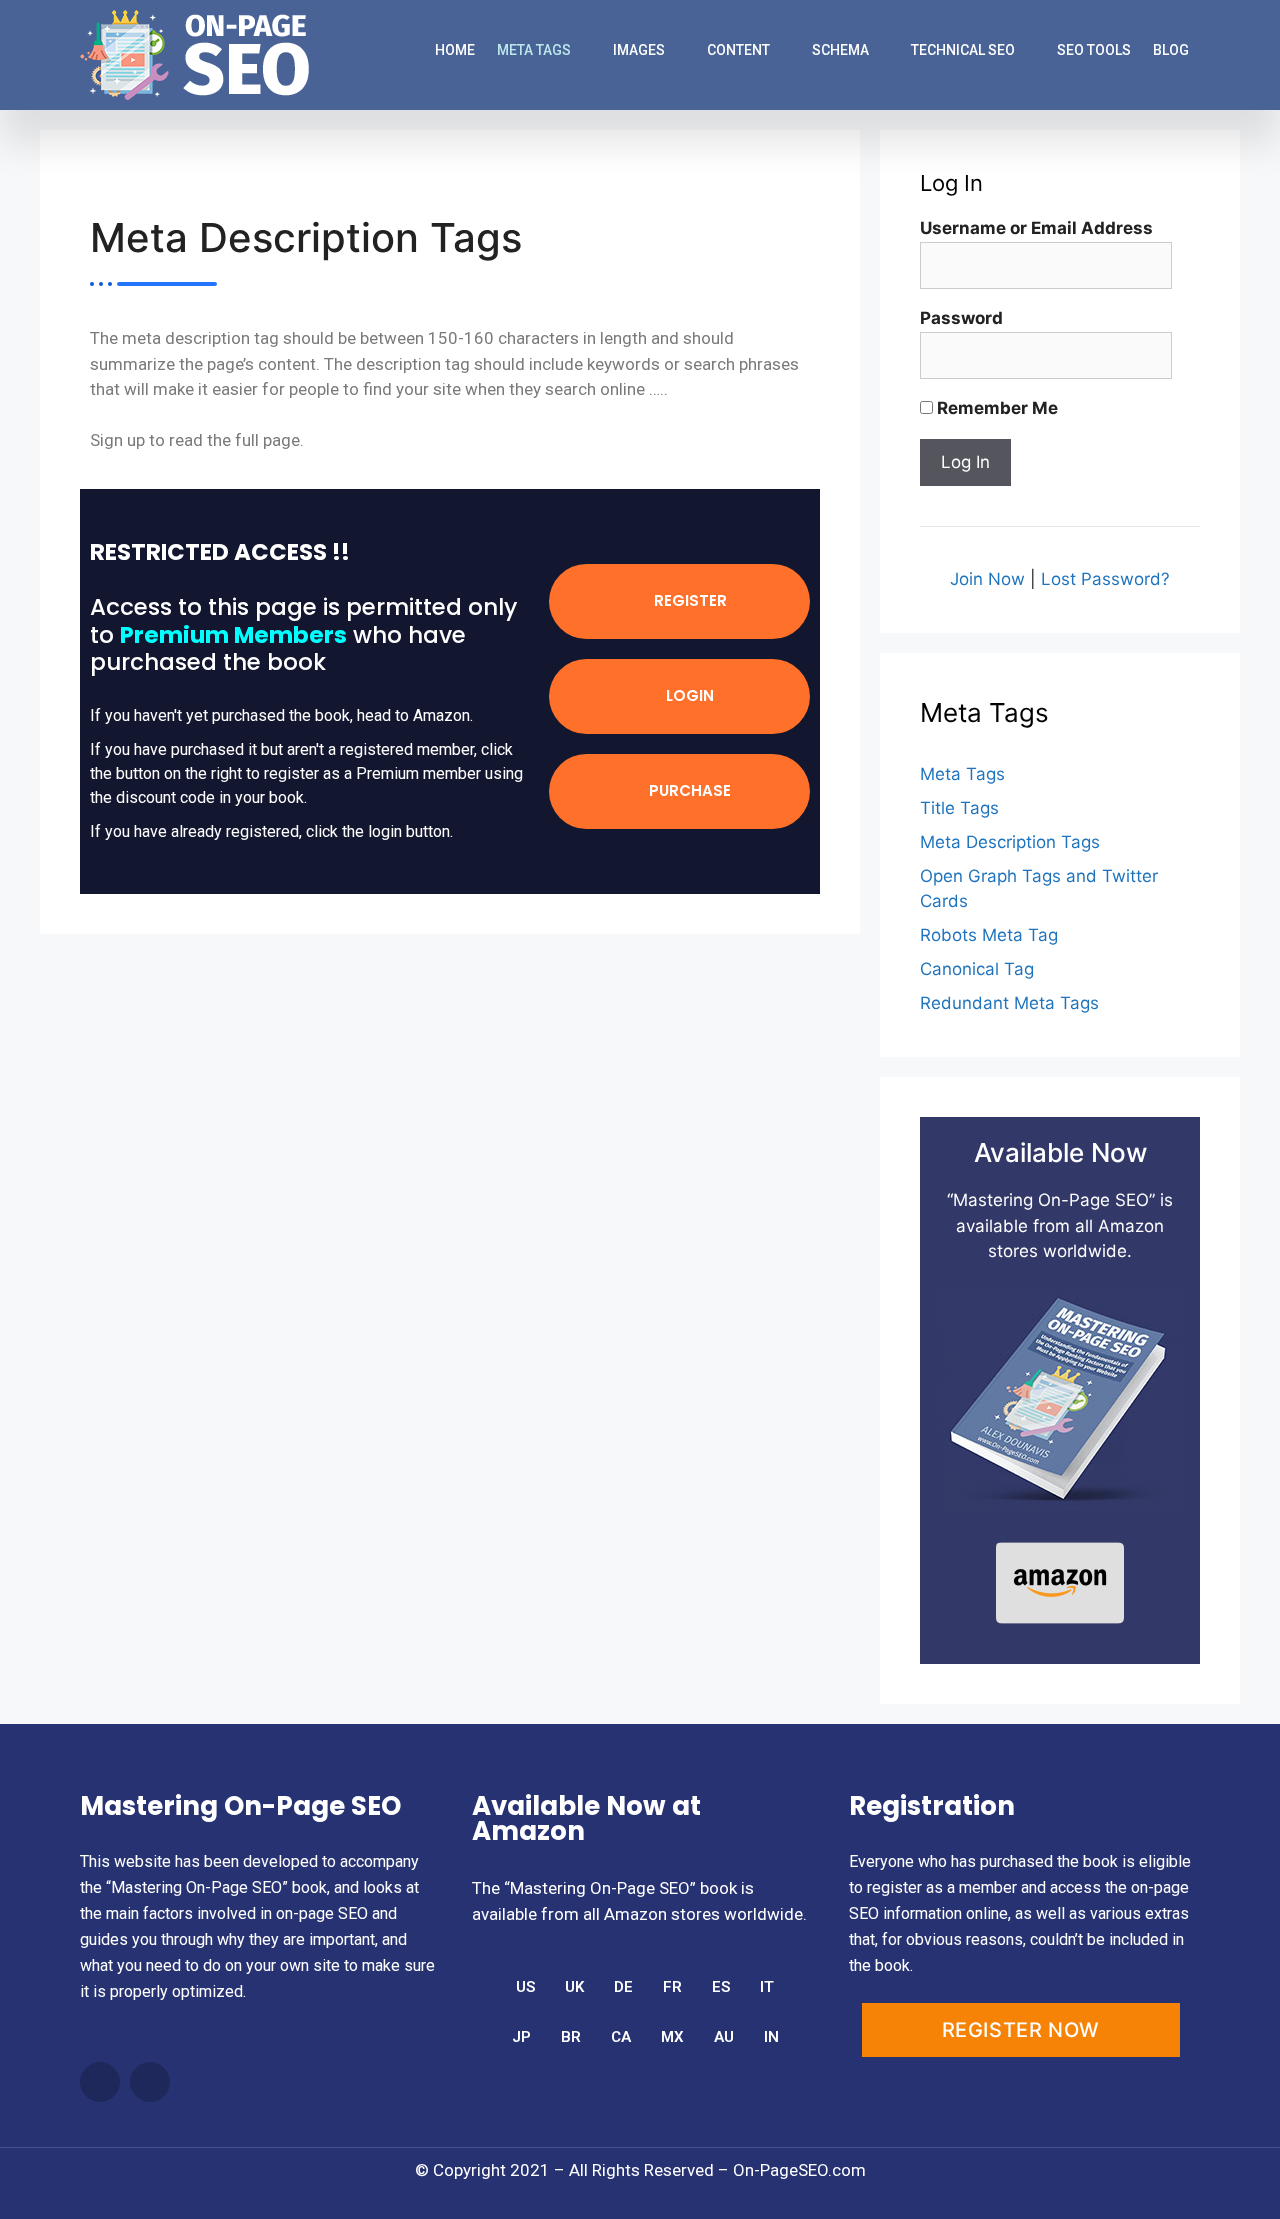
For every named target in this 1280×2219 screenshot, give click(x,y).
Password (961, 318)
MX (672, 2037)
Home (455, 50)
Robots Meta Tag (989, 935)
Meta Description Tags (1010, 842)
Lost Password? (1105, 579)
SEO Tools (1094, 50)
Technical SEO (963, 50)
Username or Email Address (1036, 228)
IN (771, 2037)
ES (721, 1987)
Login (688, 695)
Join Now (987, 579)
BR (571, 2037)
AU (724, 2037)
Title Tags (959, 808)
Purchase (688, 790)
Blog (1171, 50)
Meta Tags (534, 50)
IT (767, 1987)
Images (639, 50)
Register (688, 600)
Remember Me (995, 408)
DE (623, 1987)
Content (738, 50)
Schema (840, 50)
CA (621, 2037)
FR (672, 1987)
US (525, 1987)
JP (521, 2037)
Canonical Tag (977, 969)
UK (574, 1987)
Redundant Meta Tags (1009, 1003)
